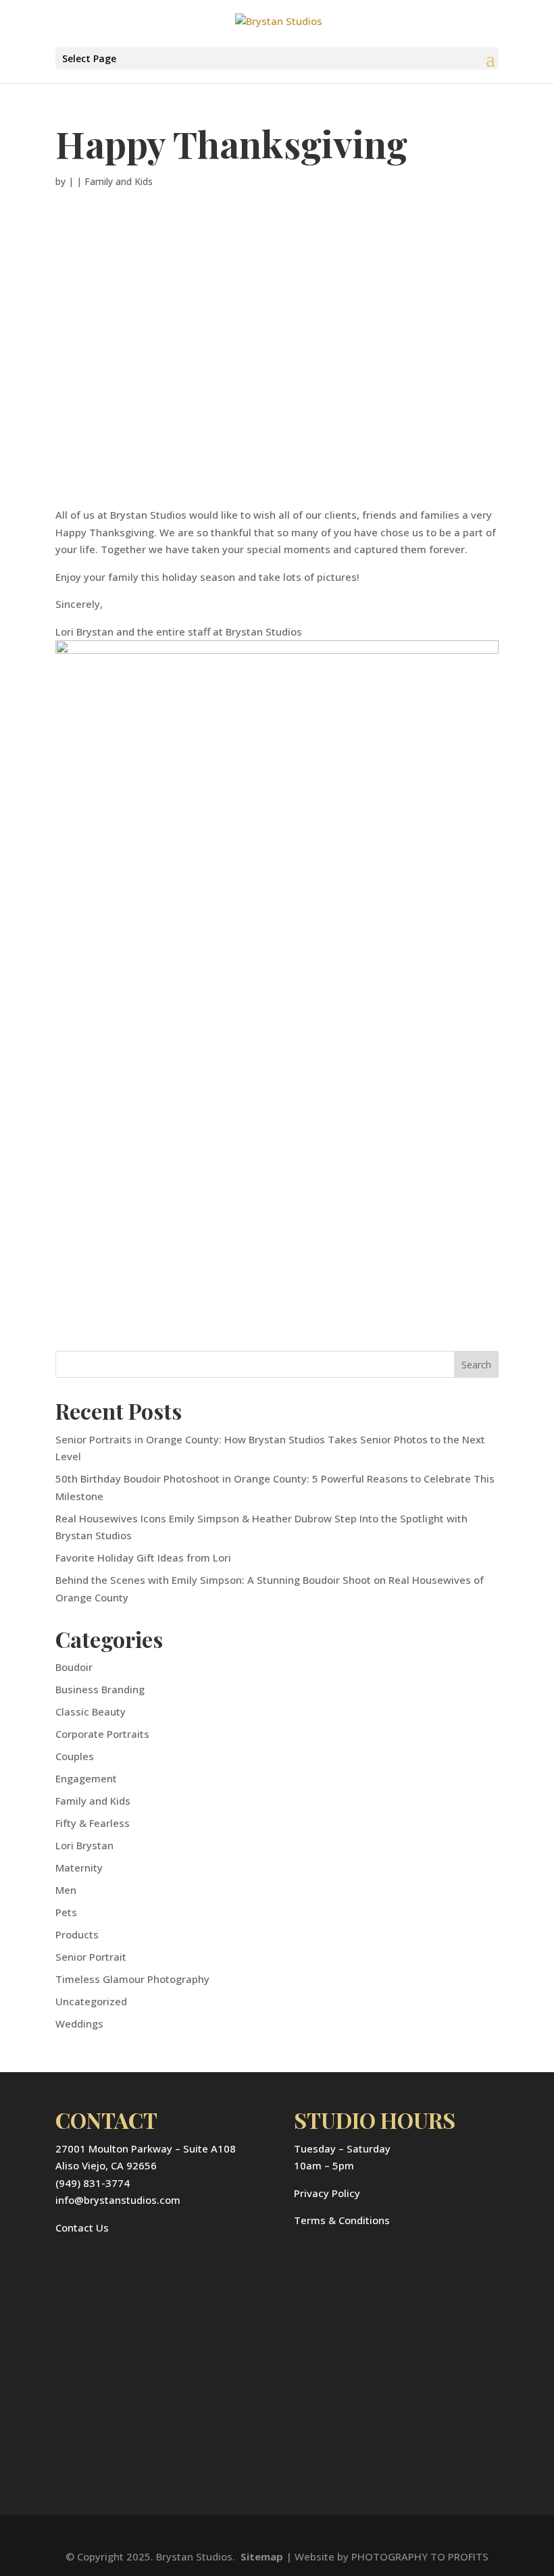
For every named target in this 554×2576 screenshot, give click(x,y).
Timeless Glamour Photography (132, 1979)
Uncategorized (91, 2001)
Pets (66, 1912)
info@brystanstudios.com (118, 2200)
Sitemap (262, 2556)
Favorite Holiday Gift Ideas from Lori (143, 1557)
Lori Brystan (84, 1845)
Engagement (86, 1778)
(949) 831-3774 (93, 2183)
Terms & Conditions (342, 2220)
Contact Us (82, 2227)
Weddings (79, 2024)
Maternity (79, 1867)
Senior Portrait (91, 1957)
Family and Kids (119, 181)
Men (66, 1890)
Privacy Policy (327, 2193)
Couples (75, 1756)
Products (77, 1934)
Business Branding (100, 1689)
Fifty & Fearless (93, 1823)
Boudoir (74, 1667)
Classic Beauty (91, 1711)
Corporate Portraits (102, 1734)
